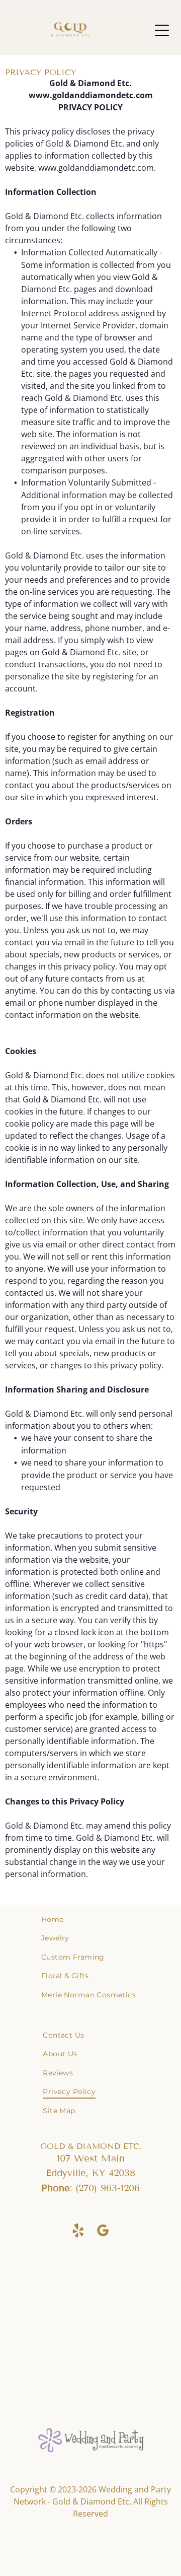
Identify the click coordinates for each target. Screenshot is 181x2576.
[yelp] (78, 2232)
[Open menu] (162, 30)
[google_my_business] (103, 2232)
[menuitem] (90, 1919)
